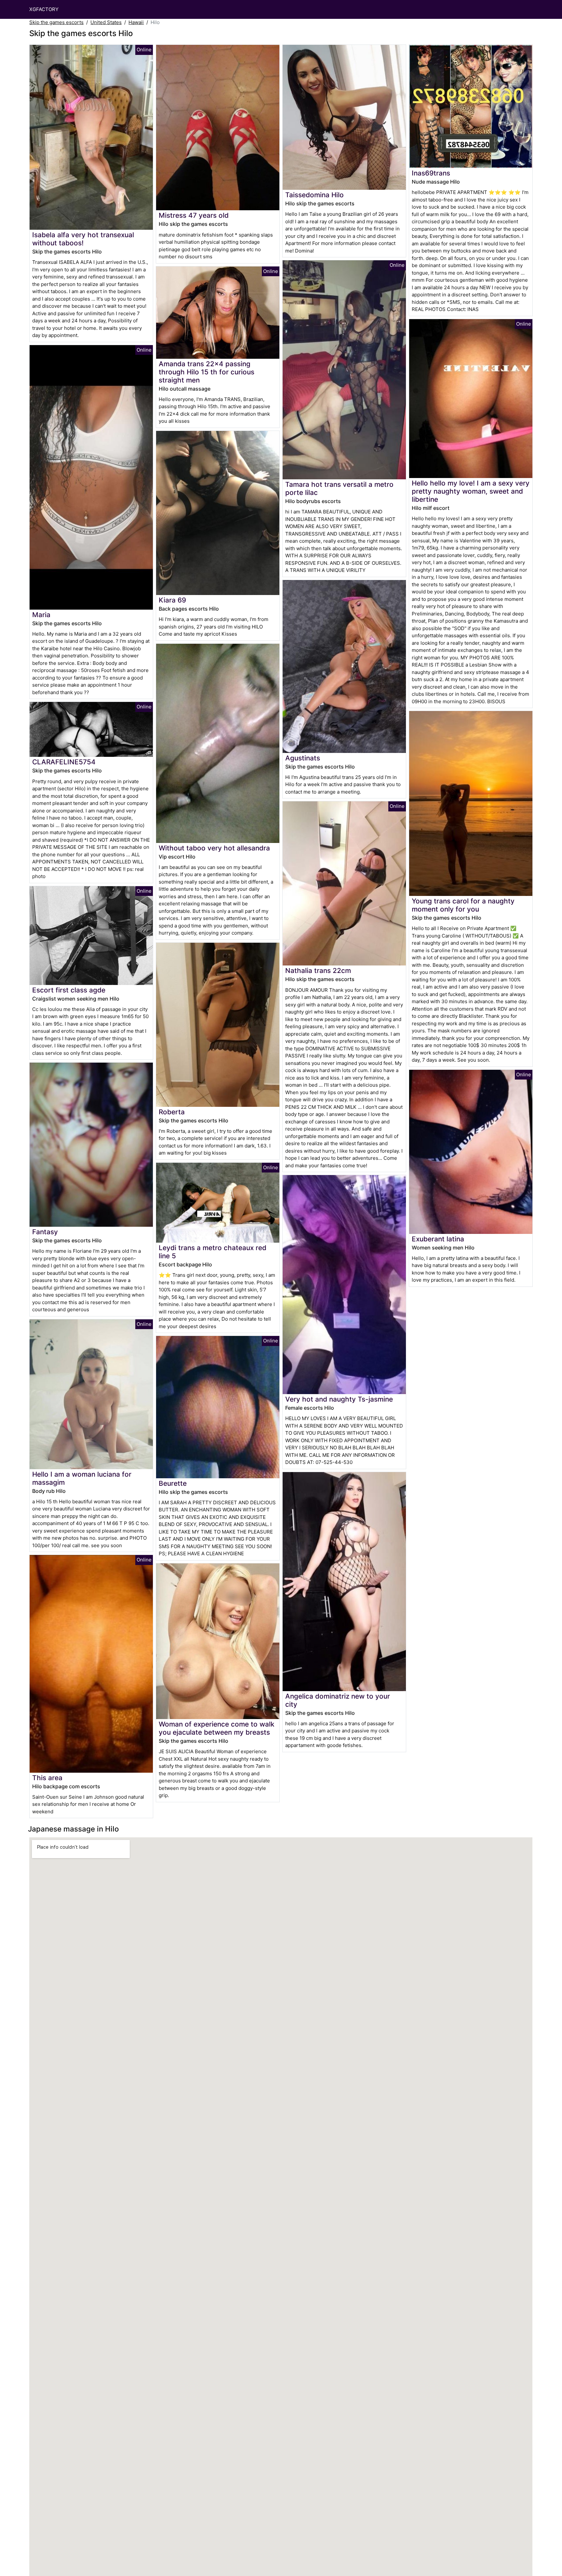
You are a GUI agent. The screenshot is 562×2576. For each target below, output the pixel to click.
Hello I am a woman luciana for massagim (82, 1478)
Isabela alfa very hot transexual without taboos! (83, 239)
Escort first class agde (69, 990)
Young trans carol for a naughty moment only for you (463, 905)
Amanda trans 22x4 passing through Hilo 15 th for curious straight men (207, 372)
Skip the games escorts (56, 22)
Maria (41, 615)
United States (106, 22)
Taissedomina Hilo (314, 195)
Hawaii (136, 22)
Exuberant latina (438, 1239)
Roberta (172, 1112)
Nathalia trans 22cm (318, 971)
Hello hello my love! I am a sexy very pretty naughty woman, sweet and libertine (471, 491)
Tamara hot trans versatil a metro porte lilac (339, 488)
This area (47, 1778)
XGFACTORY (44, 9)
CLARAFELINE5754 (64, 762)
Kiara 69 (172, 600)
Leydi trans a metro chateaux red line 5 (213, 1252)
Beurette (173, 1483)
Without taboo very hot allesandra (214, 848)
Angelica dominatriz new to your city (338, 1700)
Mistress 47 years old (194, 215)
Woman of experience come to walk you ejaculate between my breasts (217, 1728)
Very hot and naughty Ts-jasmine (339, 1399)
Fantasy (45, 1232)
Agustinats (303, 758)
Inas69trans (431, 173)
